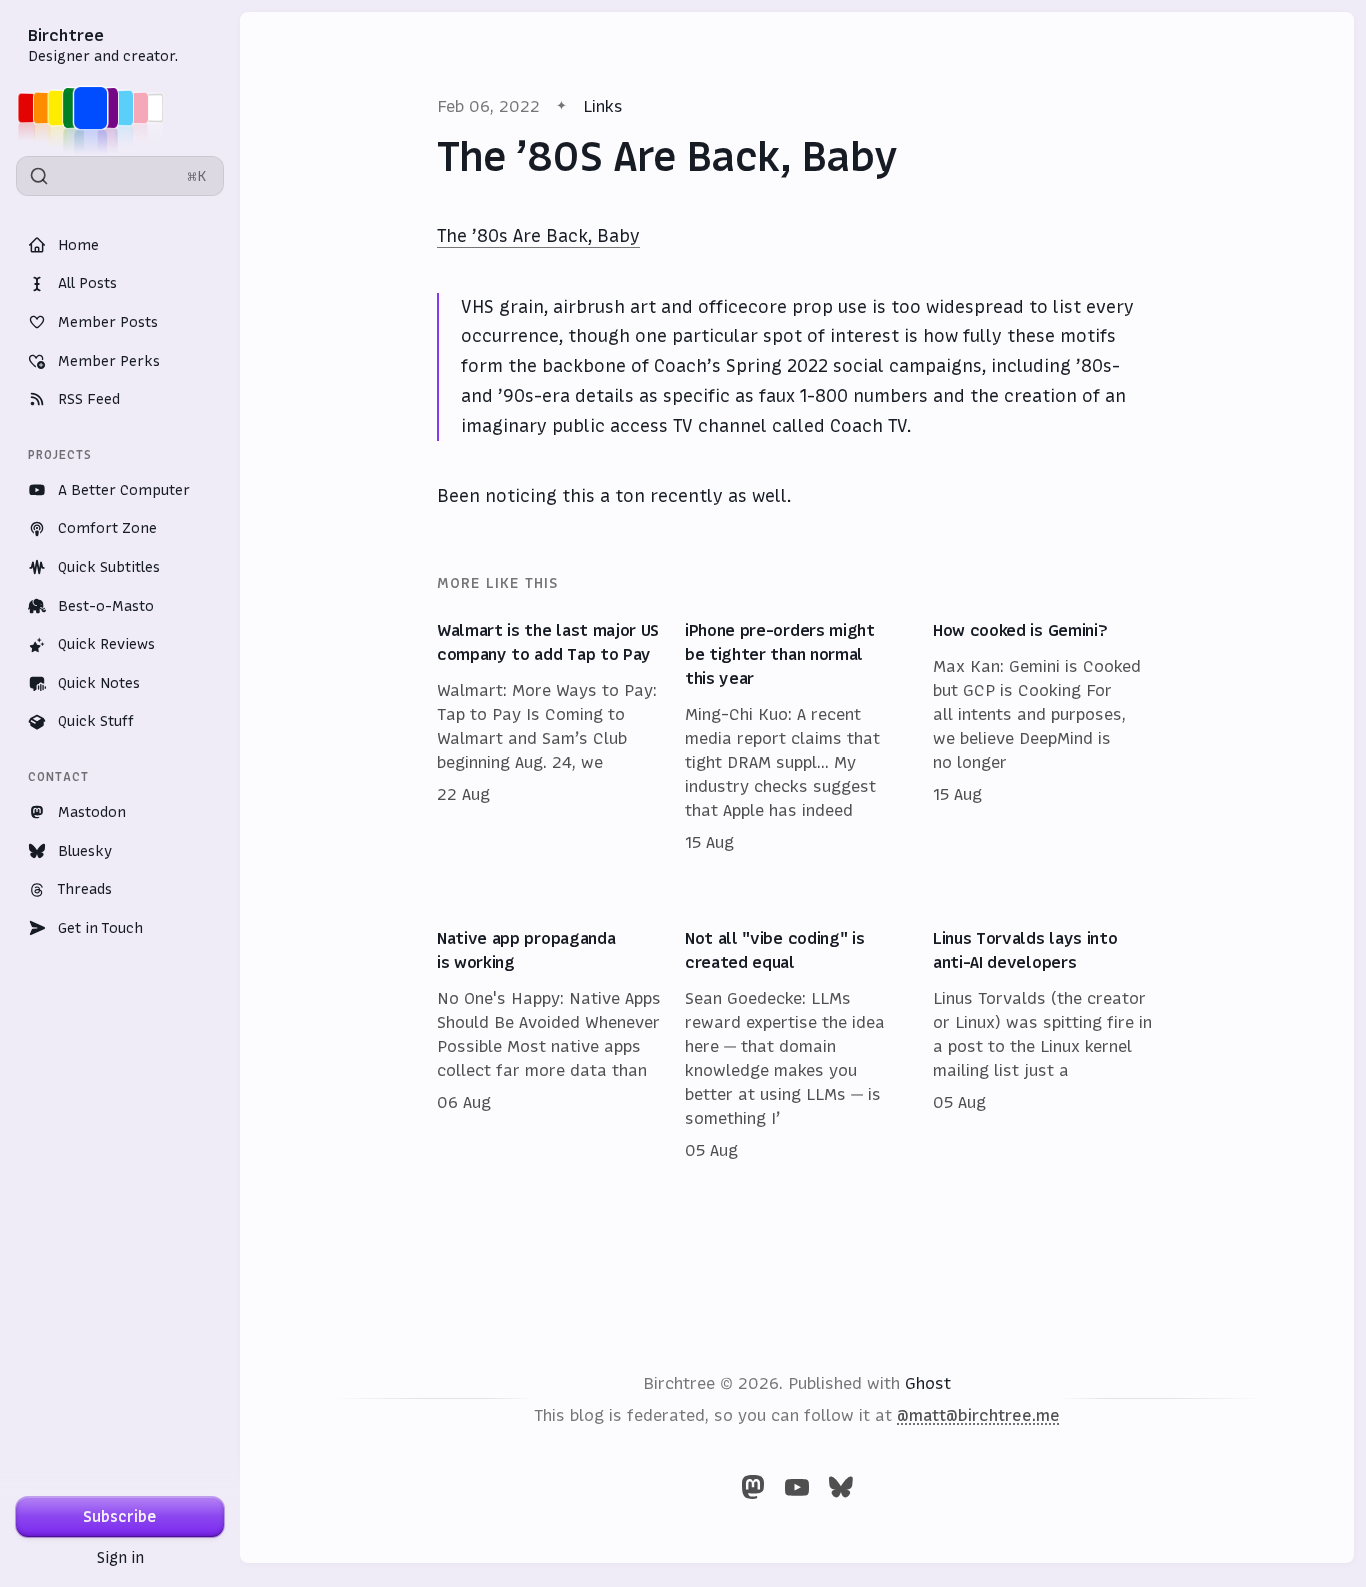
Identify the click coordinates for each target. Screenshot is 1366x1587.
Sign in (120, 1557)
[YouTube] (797, 1487)
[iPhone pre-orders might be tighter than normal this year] (797, 737)
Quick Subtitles (109, 567)
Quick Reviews (106, 644)
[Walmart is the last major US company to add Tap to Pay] (549, 737)
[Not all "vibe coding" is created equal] (797, 1045)
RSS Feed (89, 399)
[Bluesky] (841, 1487)
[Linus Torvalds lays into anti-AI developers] (1045, 1045)
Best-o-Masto (106, 606)
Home (78, 245)
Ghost (928, 1383)
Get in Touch (100, 928)
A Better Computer (124, 490)
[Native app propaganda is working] (549, 1045)
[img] (96, 108)
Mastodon (92, 812)
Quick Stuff (96, 721)
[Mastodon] (753, 1487)
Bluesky (85, 851)
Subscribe (120, 1516)
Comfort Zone (107, 528)
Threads (85, 889)
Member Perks (109, 361)
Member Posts (108, 322)
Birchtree (66, 35)
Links (603, 106)
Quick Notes (99, 683)
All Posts (87, 283)
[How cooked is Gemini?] (1045, 737)
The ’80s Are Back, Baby (538, 236)
